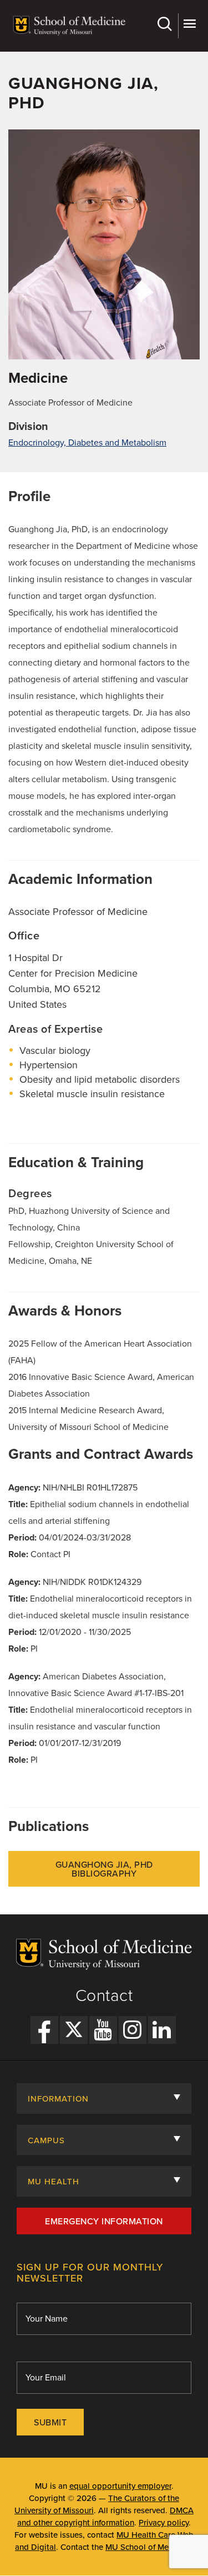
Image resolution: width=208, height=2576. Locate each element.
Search (166, 26)
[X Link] (74, 2030)
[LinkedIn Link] (162, 2030)
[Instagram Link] (133, 2030)
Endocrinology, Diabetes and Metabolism (87, 443)
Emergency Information (104, 2222)
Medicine (38, 378)
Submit (50, 2423)
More (189, 26)
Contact (104, 1996)
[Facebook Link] (44, 2030)
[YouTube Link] (103, 2030)
